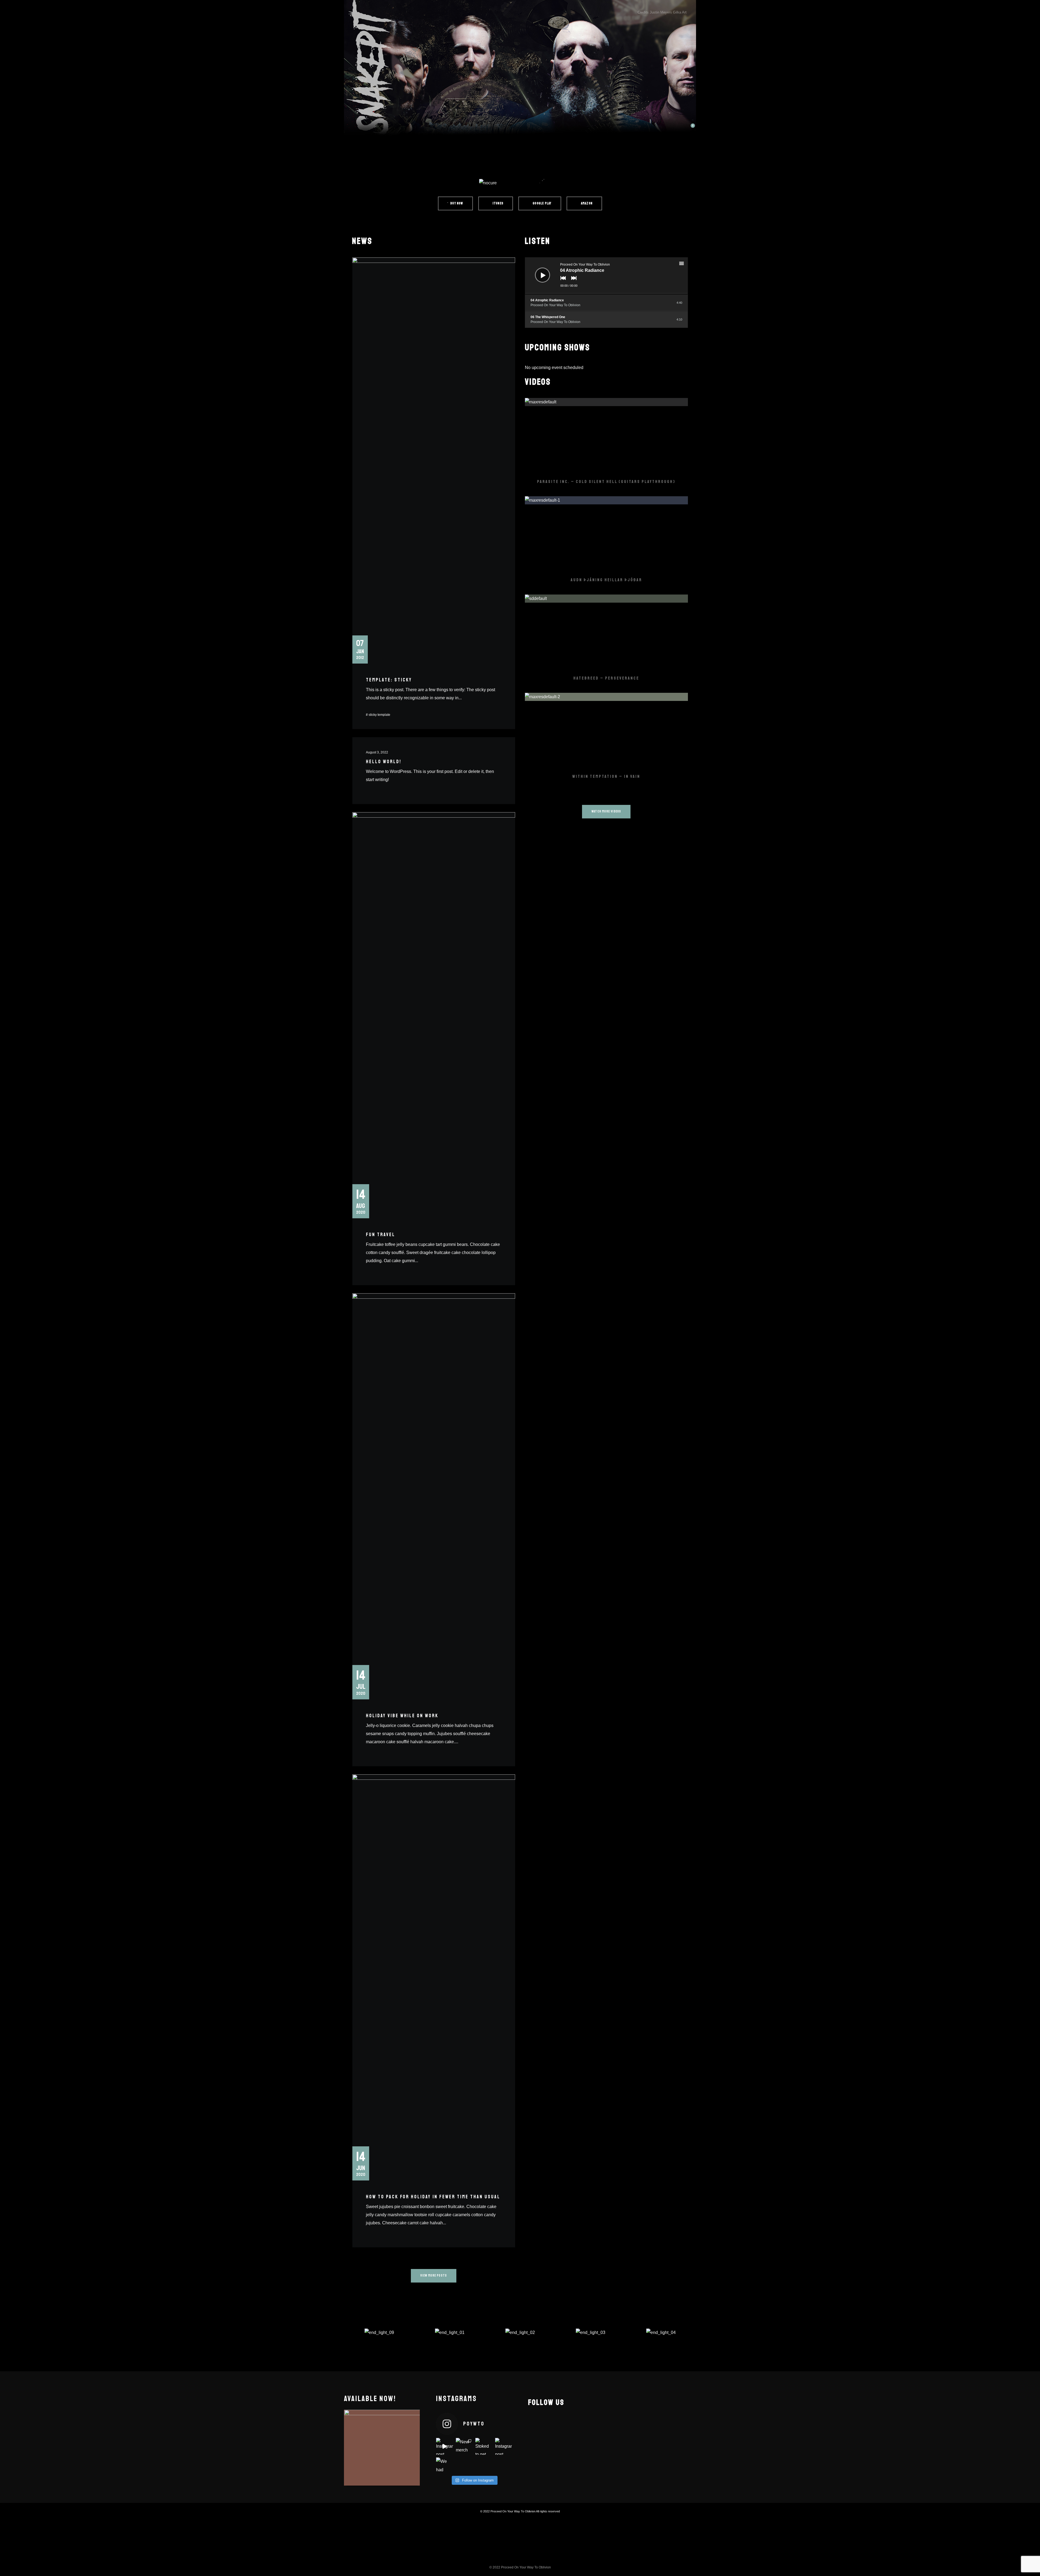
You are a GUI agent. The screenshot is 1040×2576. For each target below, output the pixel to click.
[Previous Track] (562, 282)
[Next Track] (573, 282)
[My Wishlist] (674, 128)
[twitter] (572, 2422)
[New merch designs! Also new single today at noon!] (464, 2446)
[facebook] (535, 2422)
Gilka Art (680, 12)
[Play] (538, 271)
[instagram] (553, 2422)
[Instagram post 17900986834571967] (504, 2446)
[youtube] (586, 2425)
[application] (607, 276)
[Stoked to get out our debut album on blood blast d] (484, 2446)
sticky (373, 715)
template (384, 715)
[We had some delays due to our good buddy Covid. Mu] (445, 2466)
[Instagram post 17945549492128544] (445, 2446)
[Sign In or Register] (659, 128)
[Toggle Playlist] (686, 264)
